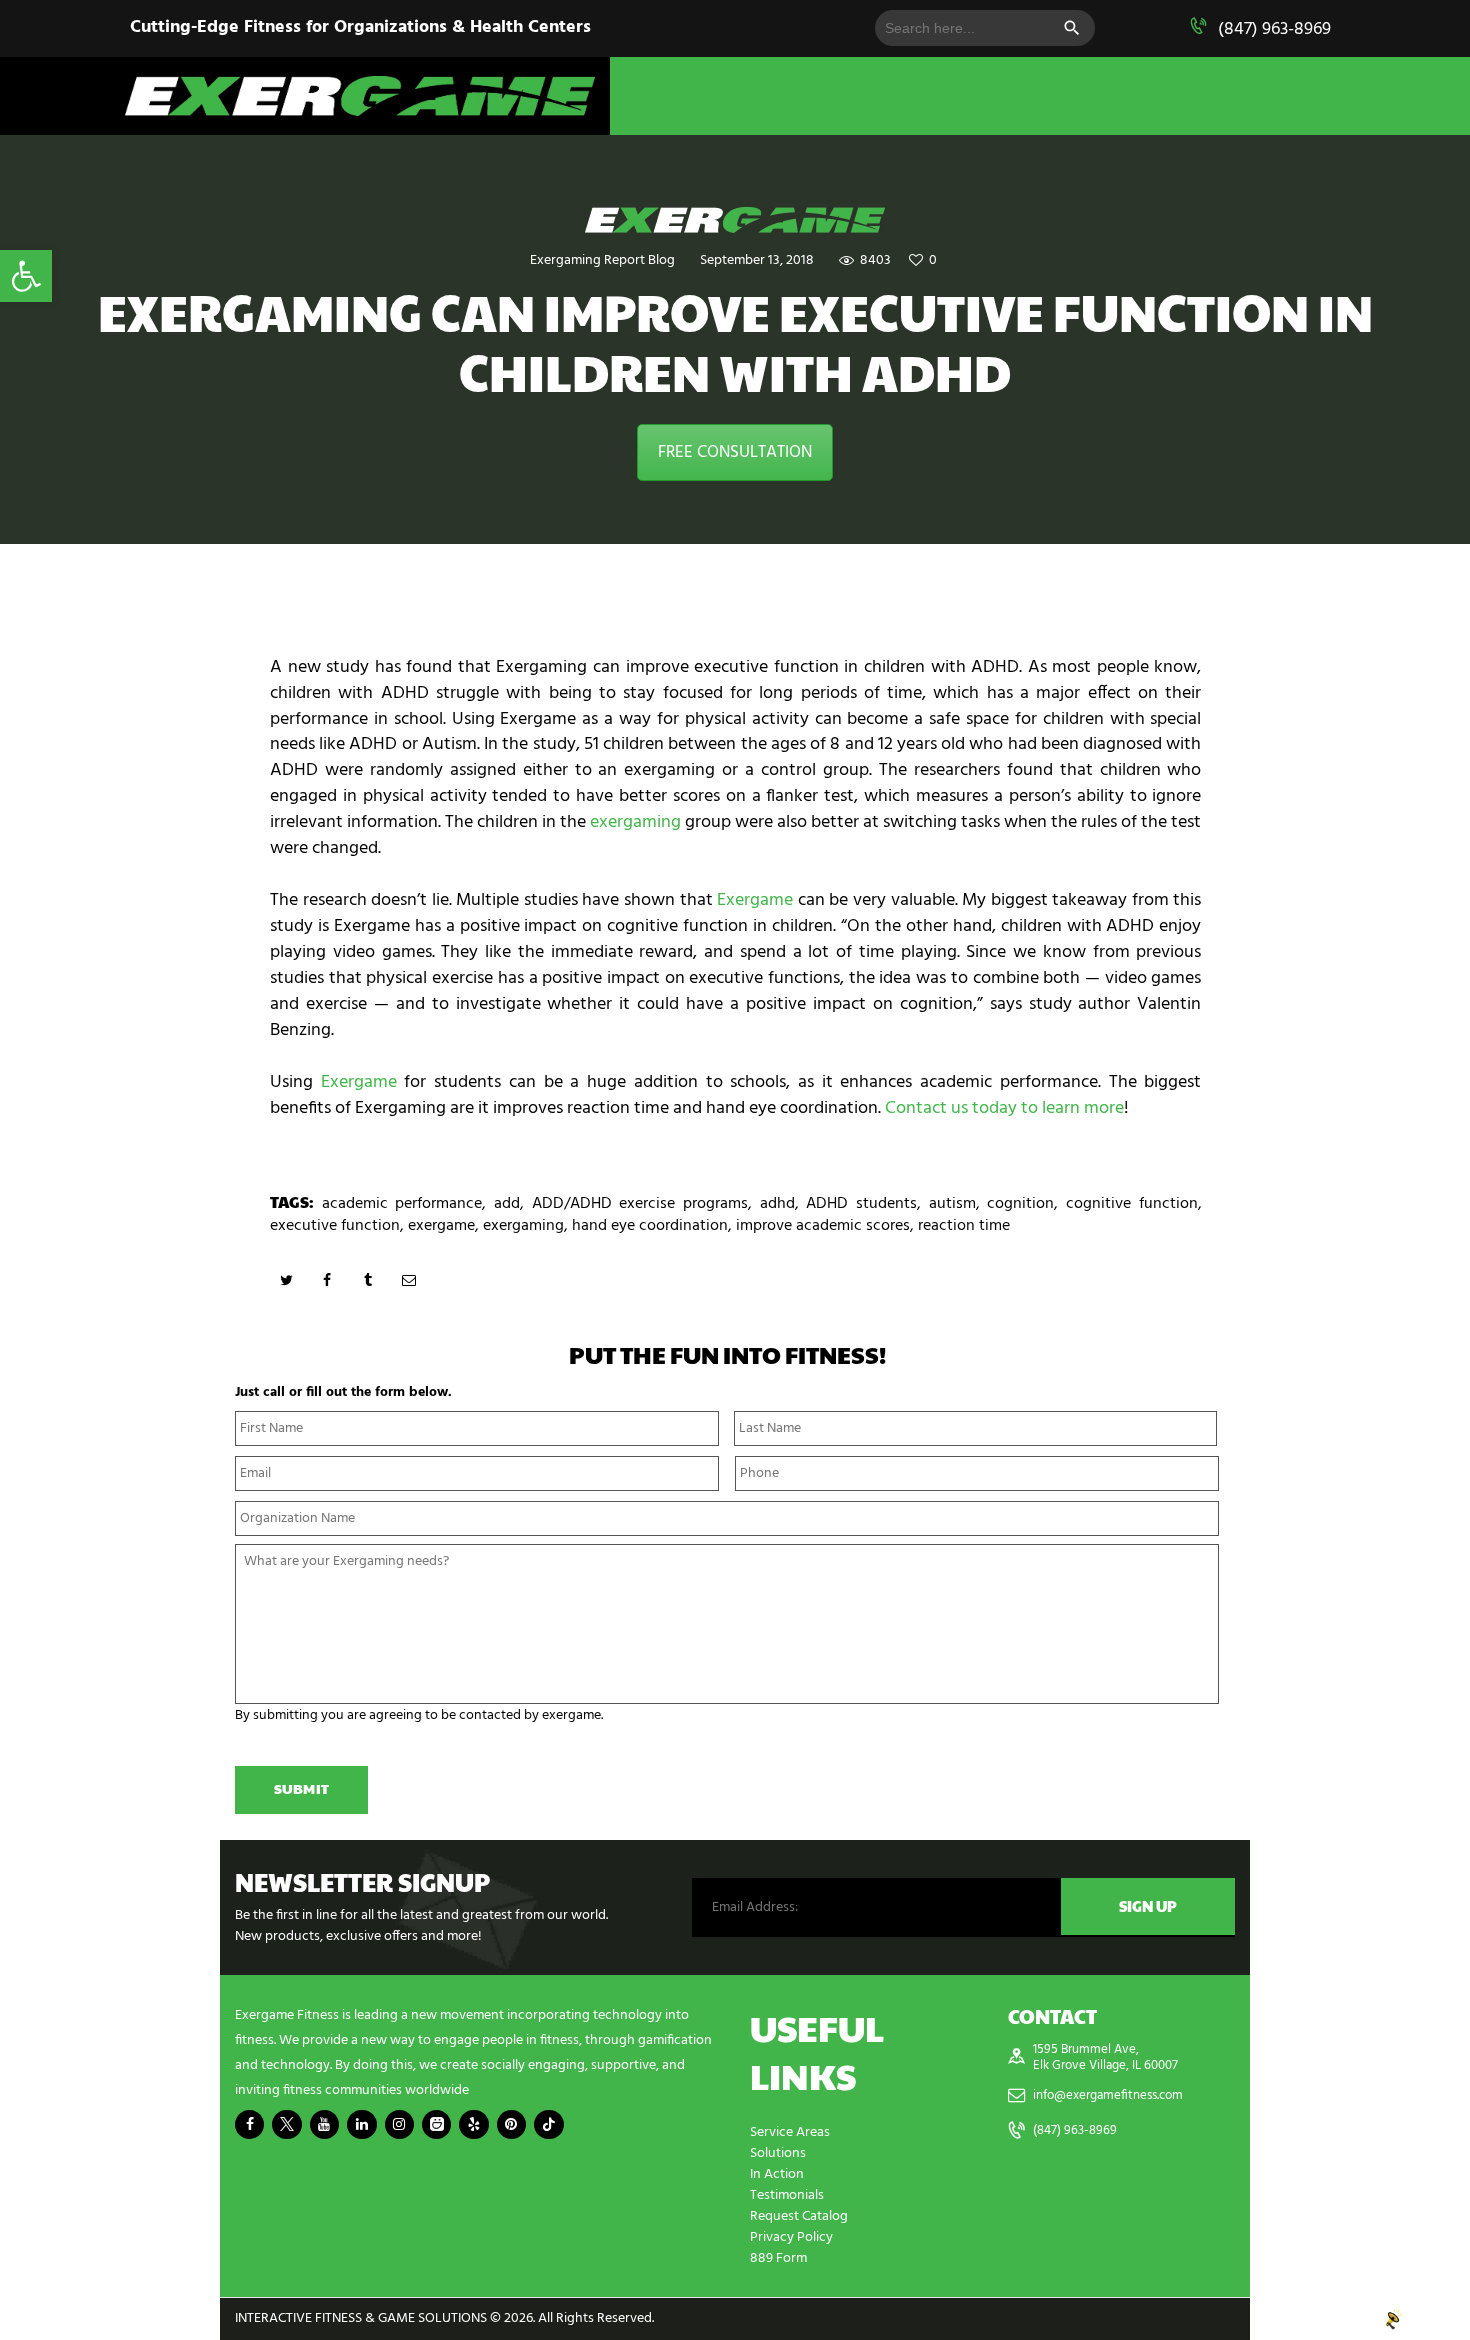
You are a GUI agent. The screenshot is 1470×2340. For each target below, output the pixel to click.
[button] (26, 276)
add (507, 1204)
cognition (1020, 1204)
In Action (777, 2174)
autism (952, 1204)
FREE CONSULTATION (735, 452)
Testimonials (787, 2195)
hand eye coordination (650, 1226)
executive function (335, 1226)
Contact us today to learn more (1004, 1108)
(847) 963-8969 (1274, 29)
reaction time (964, 1226)
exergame (441, 1226)
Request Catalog (799, 2216)
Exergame (755, 900)
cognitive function (1132, 1204)
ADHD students (861, 1204)
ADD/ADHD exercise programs (640, 1204)
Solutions (778, 2153)
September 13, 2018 (757, 260)
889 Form (778, 2258)
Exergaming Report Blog (602, 260)
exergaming (635, 822)
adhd (777, 1204)
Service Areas (790, 2132)
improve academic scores (823, 1226)
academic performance (402, 1204)
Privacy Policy (791, 2237)
